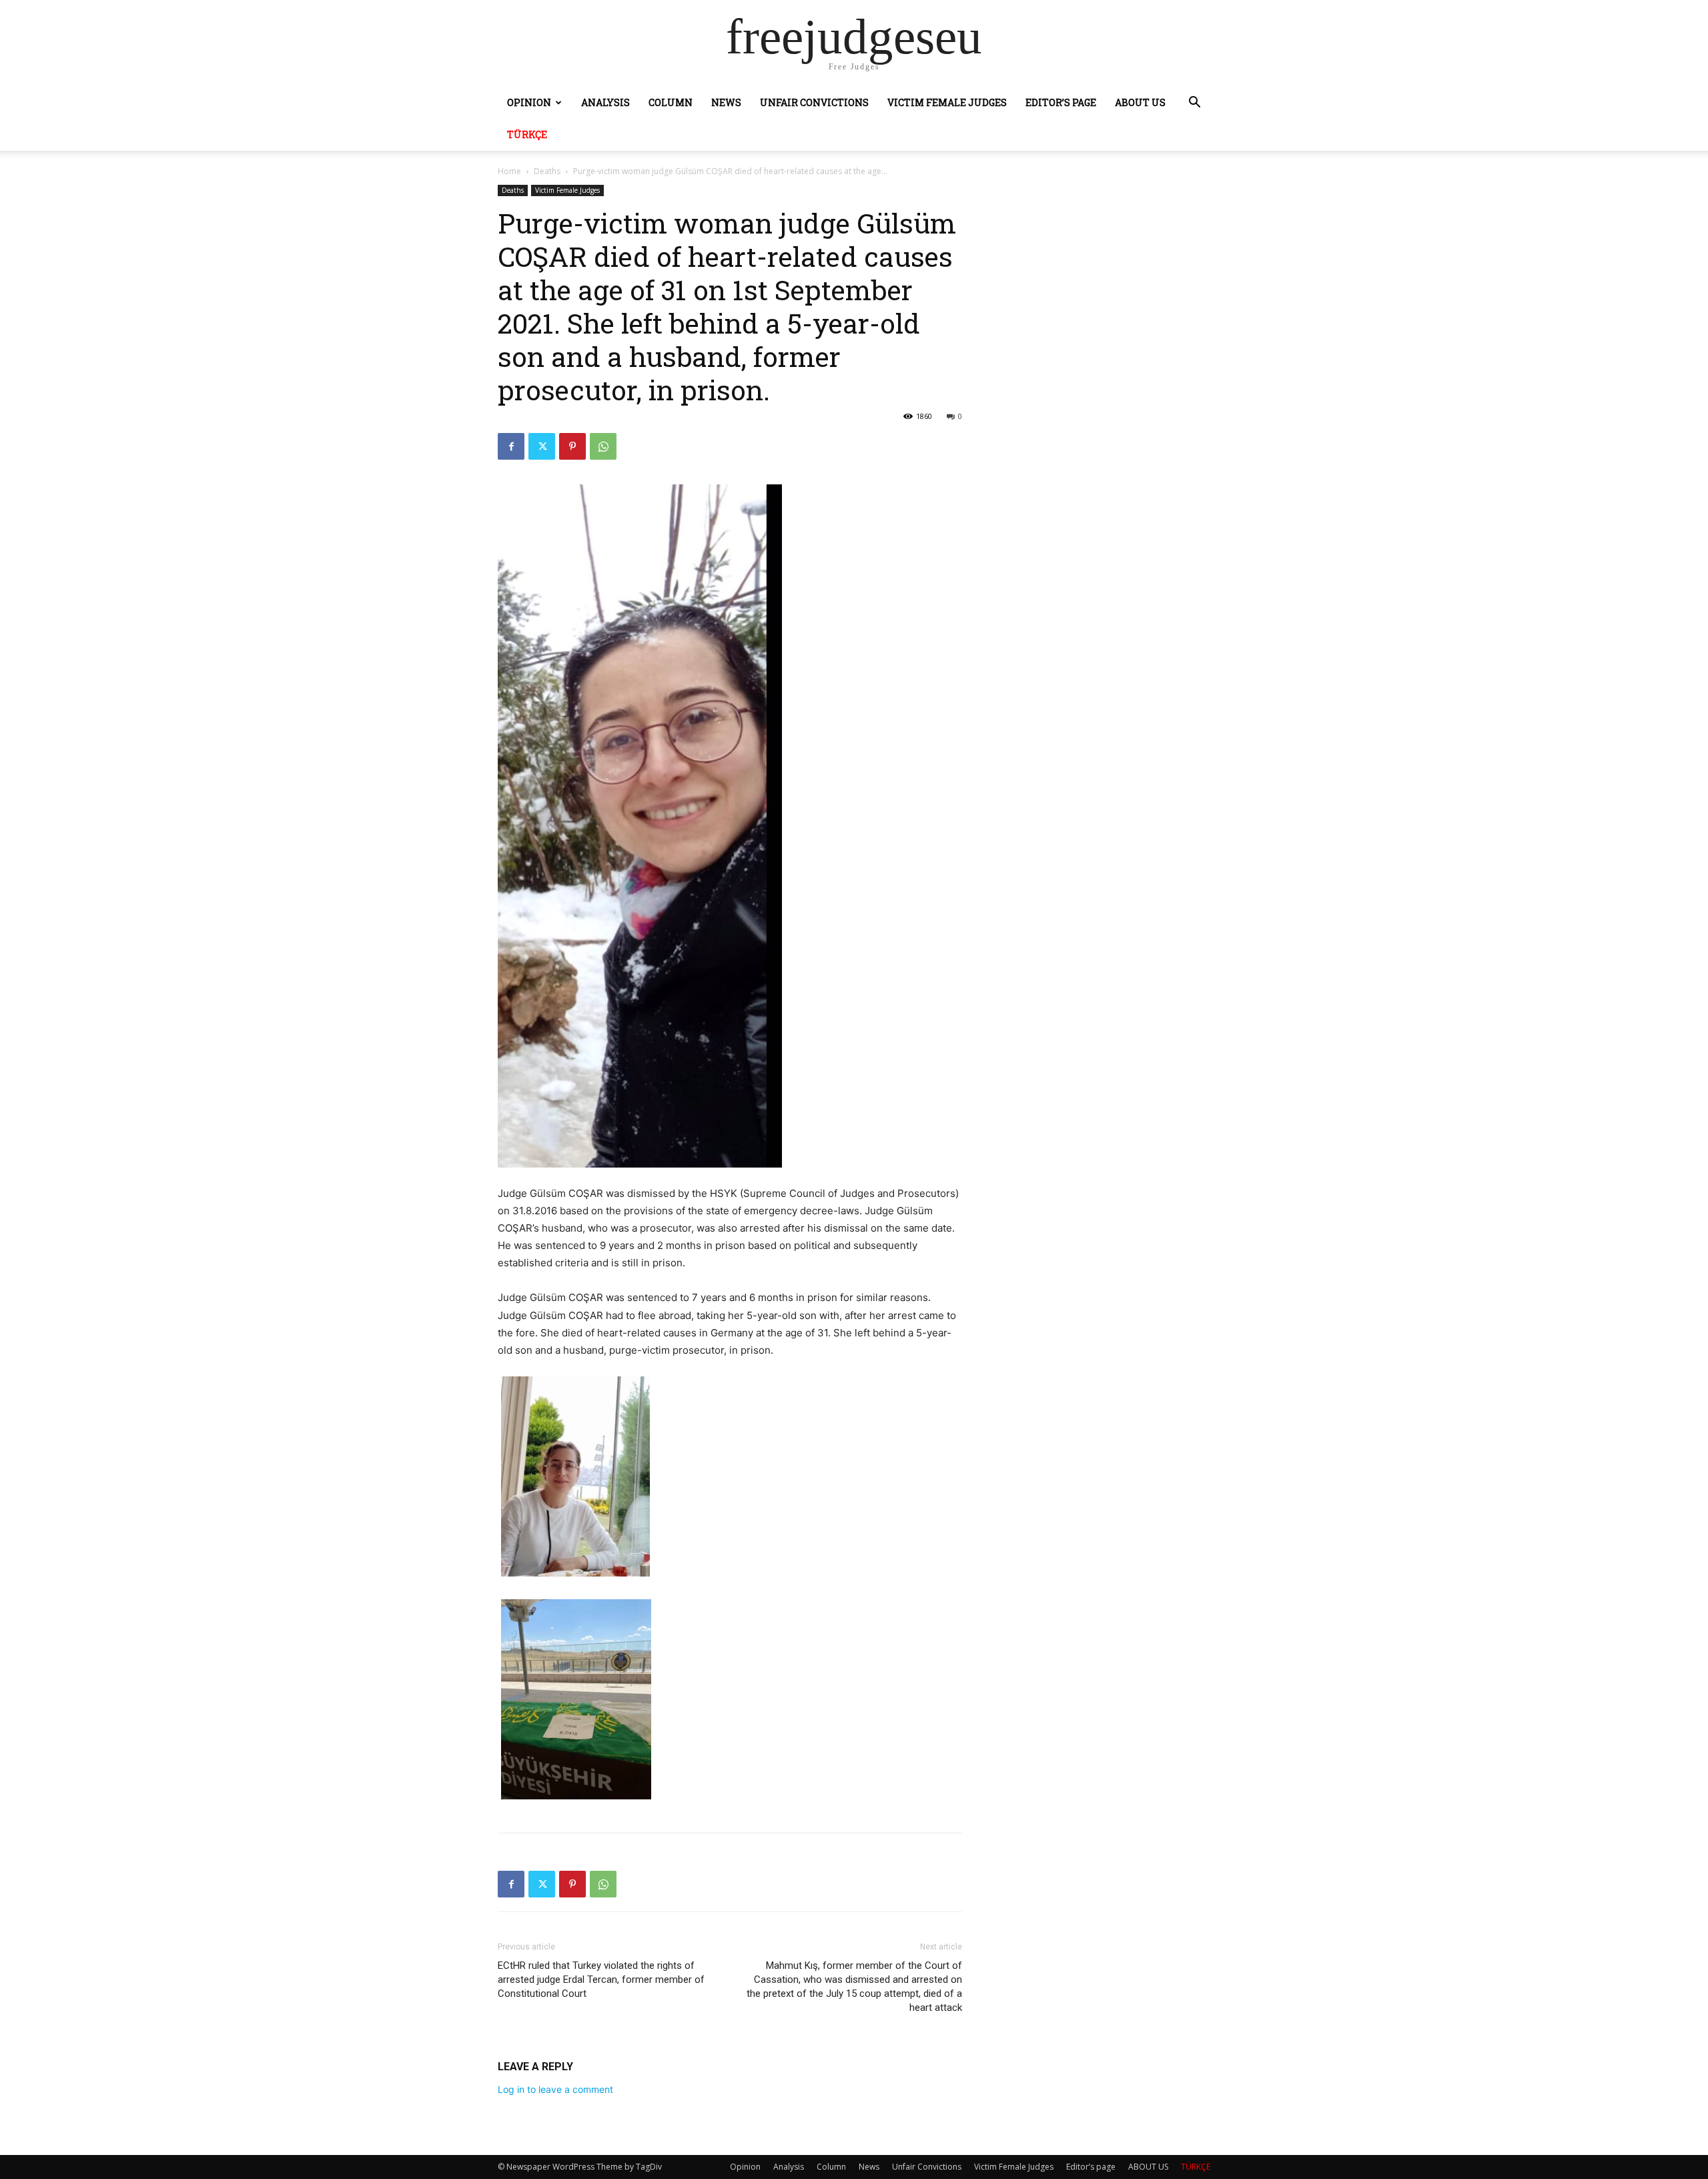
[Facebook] (511, 446)
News (726, 102)
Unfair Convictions (814, 102)
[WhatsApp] (603, 446)
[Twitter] (542, 446)
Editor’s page (1061, 102)
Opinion (529, 102)
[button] (1194, 104)
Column (671, 102)
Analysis (605, 102)
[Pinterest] (572, 446)
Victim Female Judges (947, 102)
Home (509, 171)
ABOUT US (1140, 102)
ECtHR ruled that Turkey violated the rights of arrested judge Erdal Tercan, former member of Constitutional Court (601, 1980)
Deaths (547, 171)
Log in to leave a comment (555, 2089)
